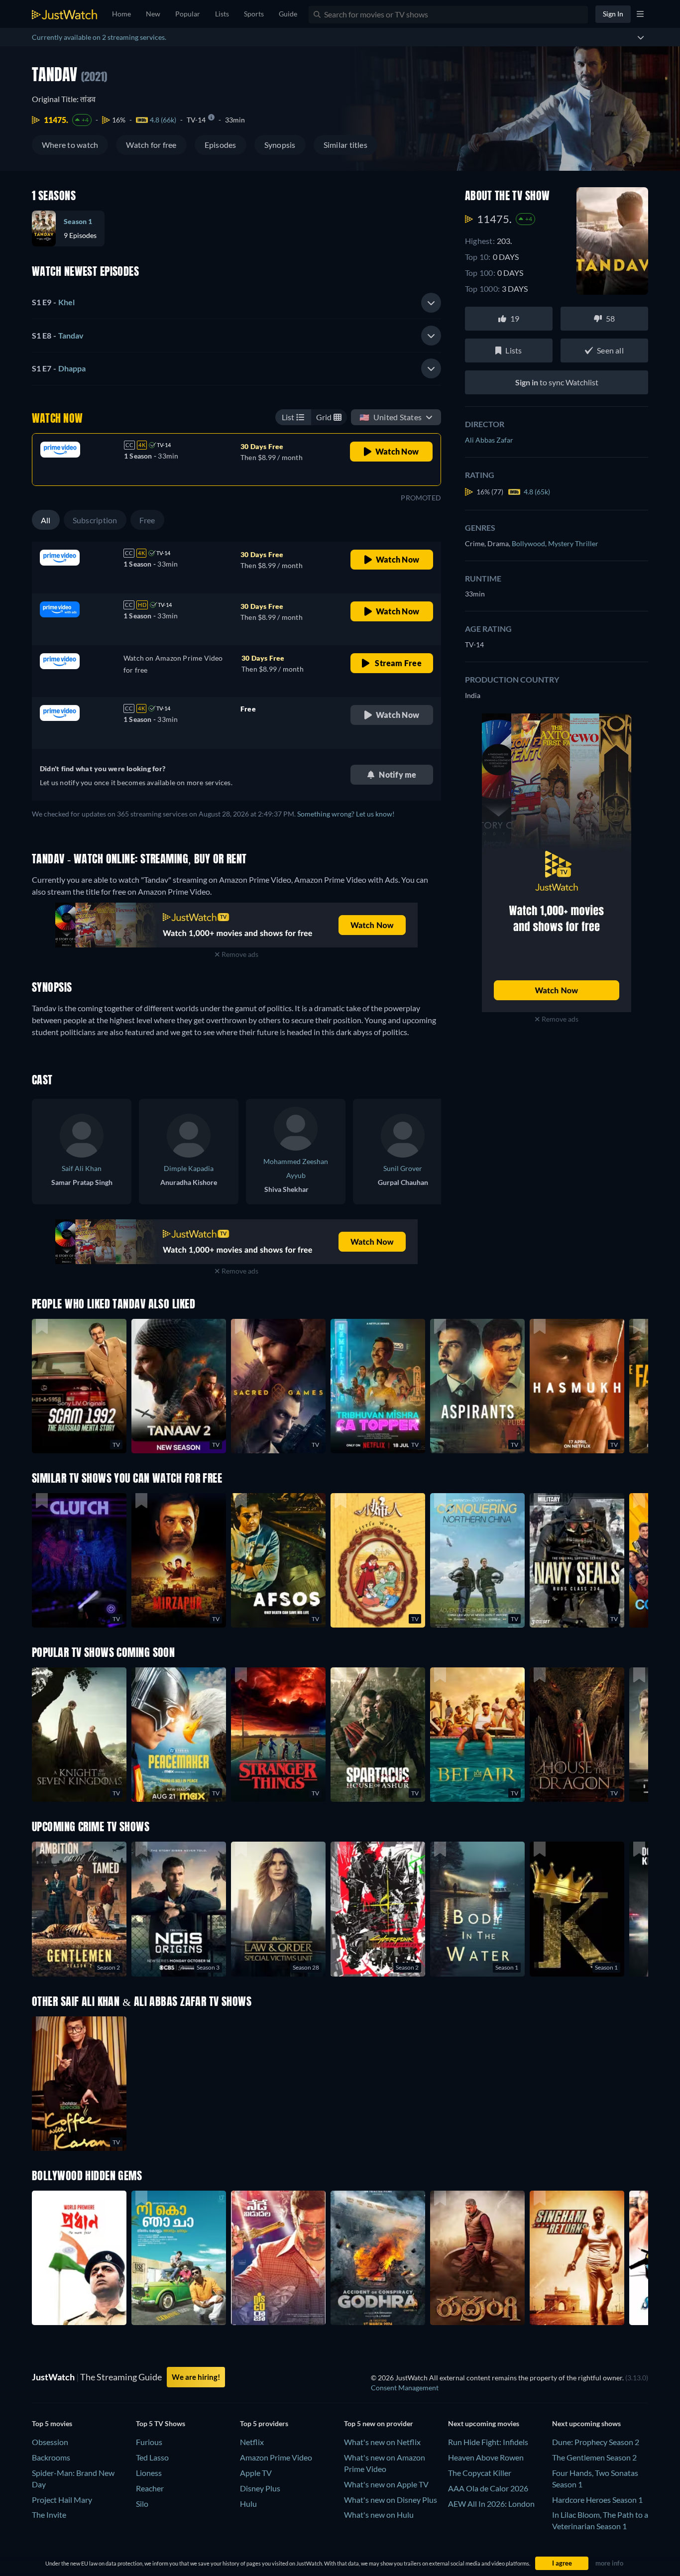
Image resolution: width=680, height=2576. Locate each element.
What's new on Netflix (382, 2442)
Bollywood (530, 543)
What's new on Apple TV (386, 2484)
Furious (149, 2442)
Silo (142, 2504)
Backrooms (51, 2457)
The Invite (49, 2515)
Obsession (50, 2442)
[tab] (236, 303)
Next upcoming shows (586, 2423)
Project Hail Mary (62, 2500)
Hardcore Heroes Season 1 (597, 2500)
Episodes (221, 145)
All (46, 520)
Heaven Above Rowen (486, 2457)
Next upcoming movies (484, 2423)
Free (147, 520)
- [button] (53, 302)
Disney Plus (260, 2488)
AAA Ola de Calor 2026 (488, 2488)
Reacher (150, 2488)
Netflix (252, 2442)
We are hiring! (196, 2377)
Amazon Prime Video (276, 2457)
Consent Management (405, 2388)
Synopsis (280, 145)
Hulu (248, 2504)
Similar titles (345, 145)
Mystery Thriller (573, 543)
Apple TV (256, 2473)
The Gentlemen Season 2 (594, 2457)
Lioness (149, 2473)
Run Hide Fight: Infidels (488, 2442)
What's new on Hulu (379, 2515)
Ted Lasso (152, 2457)
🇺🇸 (391, 417)
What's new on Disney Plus (391, 2500)
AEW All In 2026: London (491, 2504)
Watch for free (151, 145)
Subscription (95, 520)
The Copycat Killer (480, 2473)
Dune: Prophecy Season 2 (596, 2442)
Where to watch (70, 145)
